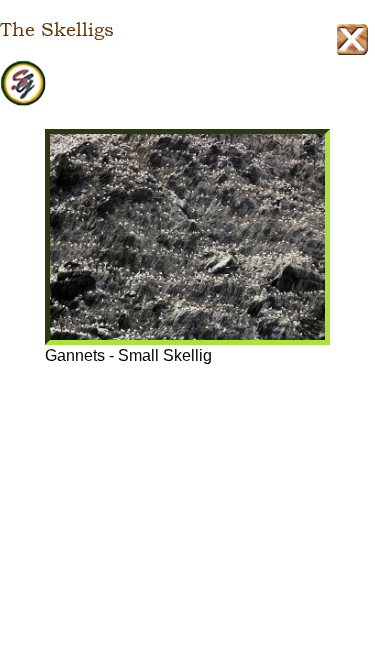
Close (352, 39)
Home (187, 84)
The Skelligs (57, 30)
